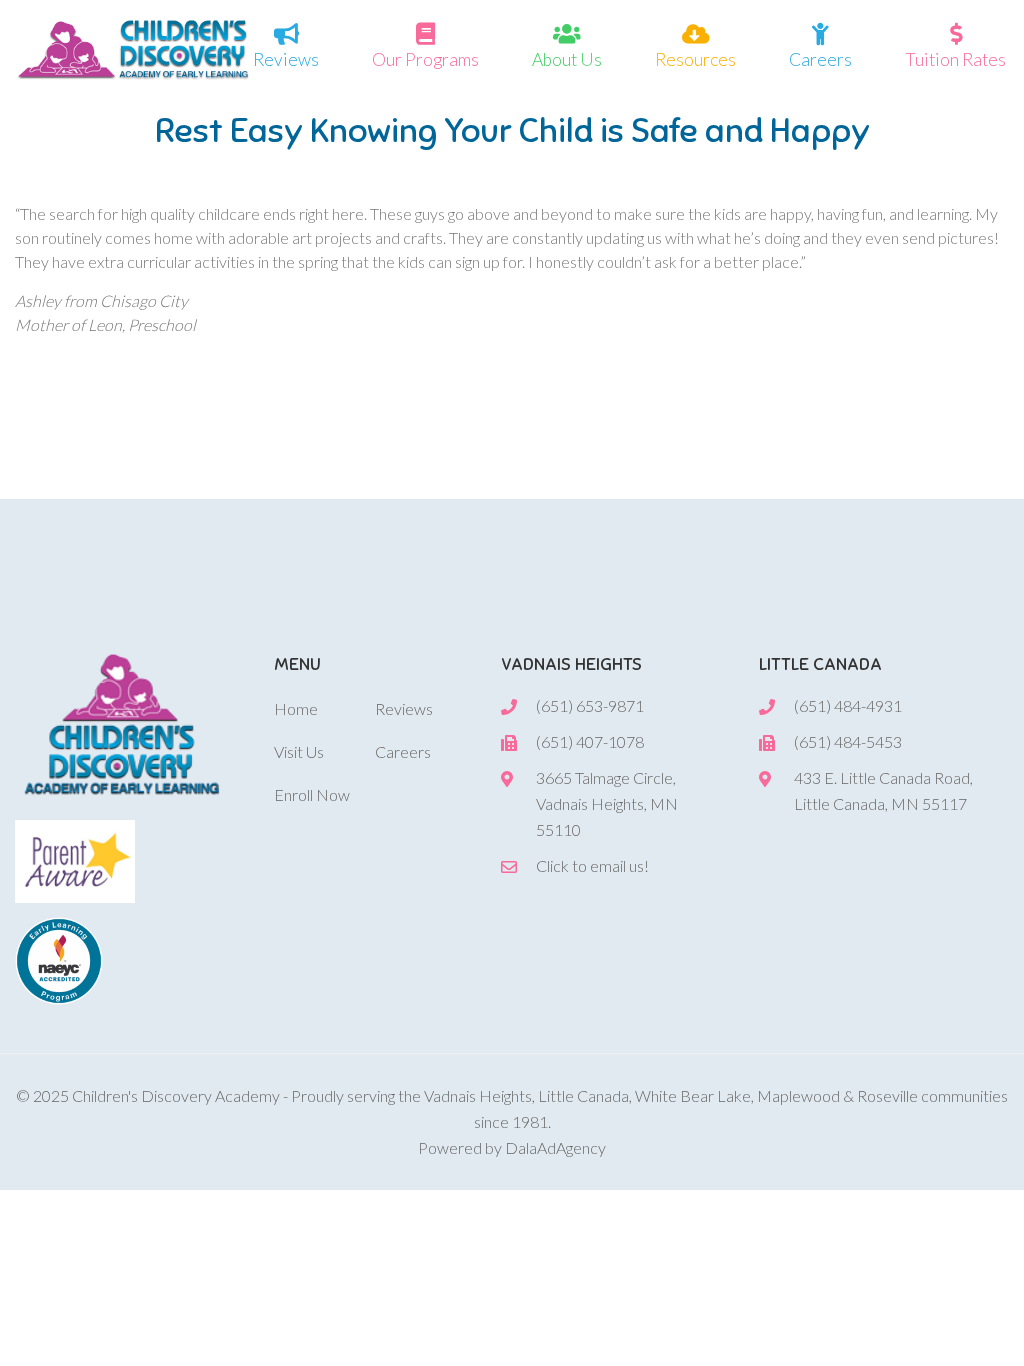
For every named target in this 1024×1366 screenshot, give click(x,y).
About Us (567, 59)
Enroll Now (312, 794)
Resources (695, 59)
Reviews (286, 59)
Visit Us (299, 751)
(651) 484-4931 (848, 705)
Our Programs (425, 59)
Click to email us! (592, 865)
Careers (820, 59)
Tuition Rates (955, 59)
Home (296, 708)
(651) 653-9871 (590, 705)
